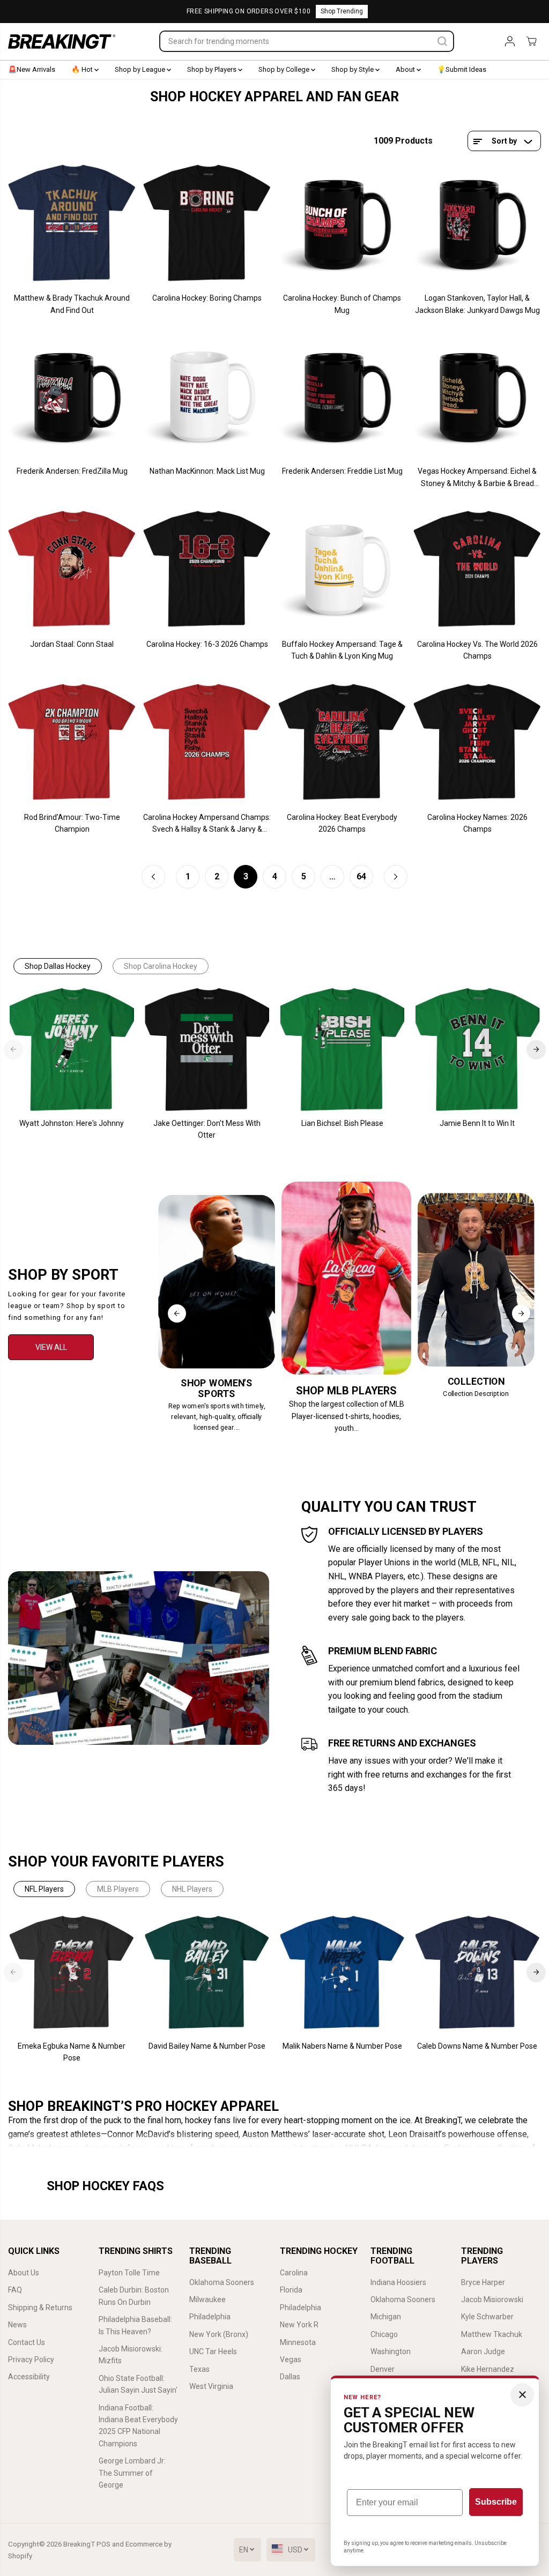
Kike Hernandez (488, 2369)
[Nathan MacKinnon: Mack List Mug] (207, 396)
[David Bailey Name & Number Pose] (207, 1973)
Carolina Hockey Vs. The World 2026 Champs (477, 650)
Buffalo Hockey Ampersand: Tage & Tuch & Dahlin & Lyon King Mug (342, 650)
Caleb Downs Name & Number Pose (477, 2046)
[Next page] (396, 877)
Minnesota (298, 2342)
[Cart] (531, 41)
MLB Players (118, 1889)
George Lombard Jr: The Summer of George (132, 2473)
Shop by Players (213, 69)
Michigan (386, 2317)
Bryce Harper (483, 2282)
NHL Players (192, 1889)
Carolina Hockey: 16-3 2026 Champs (207, 644)
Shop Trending (342, 11)
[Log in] (510, 41)
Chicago (384, 2334)
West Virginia (211, 2386)
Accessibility (29, 2377)
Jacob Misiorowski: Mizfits (131, 2355)
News (17, 2325)
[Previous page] (153, 877)
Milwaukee (207, 2299)
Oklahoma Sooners (222, 2282)
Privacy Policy (31, 2360)
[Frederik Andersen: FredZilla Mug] (72, 396)
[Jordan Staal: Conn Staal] (72, 569)
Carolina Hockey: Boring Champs (207, 298)
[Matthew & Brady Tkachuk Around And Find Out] (72, 223)
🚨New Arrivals (32, 69)
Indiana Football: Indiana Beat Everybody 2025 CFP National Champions (138, 2426)
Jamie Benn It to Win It (477, 1123)
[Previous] (13, 1049)
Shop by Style (353, 69)
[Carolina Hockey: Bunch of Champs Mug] (342, 223)
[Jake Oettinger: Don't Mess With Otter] (207, 1050)
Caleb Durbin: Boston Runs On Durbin (134, 2296)
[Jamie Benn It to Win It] (477, 1050)
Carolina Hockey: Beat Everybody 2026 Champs (342, 823)
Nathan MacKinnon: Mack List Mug (207, 471)
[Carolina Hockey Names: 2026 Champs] (477, 742)
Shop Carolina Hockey (161, 966)
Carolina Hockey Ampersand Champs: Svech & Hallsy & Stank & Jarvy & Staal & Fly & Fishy (207, 824)
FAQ (15, 2290)
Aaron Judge (483, 2351)
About (406, 69)
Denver (383, 2369)
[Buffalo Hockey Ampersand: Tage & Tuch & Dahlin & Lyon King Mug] (342, 569)
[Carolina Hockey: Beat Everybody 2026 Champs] (342, 742)
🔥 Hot (83, 69)
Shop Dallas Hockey (58, 966)
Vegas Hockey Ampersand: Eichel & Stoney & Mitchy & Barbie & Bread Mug (477, 478)
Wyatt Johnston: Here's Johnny (72, 1123)
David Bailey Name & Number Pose (207, 2046)
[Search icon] (442, 41)
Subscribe (496, 2502)
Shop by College (285, 69)
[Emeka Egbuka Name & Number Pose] (72, 1973)
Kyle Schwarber (487, 2317)
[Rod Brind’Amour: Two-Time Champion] (72, 742)
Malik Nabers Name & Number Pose (342, 2046)
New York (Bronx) (219, 2334)
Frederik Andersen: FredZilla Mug (72, 471)
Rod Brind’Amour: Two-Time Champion (72, 823)
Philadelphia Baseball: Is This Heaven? (135, 2325)
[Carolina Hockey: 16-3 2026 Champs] (207, 569)
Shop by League (141, 69)
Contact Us (27, 2342)
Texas (199, 2369)
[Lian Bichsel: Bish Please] (342, 1050)
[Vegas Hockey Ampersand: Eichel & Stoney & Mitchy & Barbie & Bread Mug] (477, 396)
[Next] (536, 1049)
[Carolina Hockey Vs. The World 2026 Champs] (477, 569)
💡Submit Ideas (462, 69)
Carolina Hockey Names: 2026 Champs (477, 823)
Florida (291, 2290)
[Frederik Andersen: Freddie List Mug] (342, 396)
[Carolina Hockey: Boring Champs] (207, 223)
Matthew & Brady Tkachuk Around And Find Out (72, 304)
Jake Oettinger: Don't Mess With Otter (207, 1129)
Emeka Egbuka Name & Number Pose (72, 2052)
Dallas (290, 2377)
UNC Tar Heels (213, 2351)
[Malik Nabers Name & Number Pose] (342, 1973)
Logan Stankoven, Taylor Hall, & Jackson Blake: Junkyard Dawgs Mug (477, 304)
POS (103, 2544)
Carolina (294, 2273)
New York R (299, 2325)
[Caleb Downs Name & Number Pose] (477, 1973)
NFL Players (44, 1889)
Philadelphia (210, 2317)
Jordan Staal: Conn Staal (72, 644)
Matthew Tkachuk (492, 2334)
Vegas (291, 2360)
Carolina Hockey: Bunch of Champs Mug (342, 304)
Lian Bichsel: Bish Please (342, 1123)
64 (361, 876)
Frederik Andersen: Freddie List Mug (342, 471)
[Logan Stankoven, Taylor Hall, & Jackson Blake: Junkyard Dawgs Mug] (477, 223)
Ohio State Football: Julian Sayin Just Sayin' (138, 2384)
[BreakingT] (62, 42)
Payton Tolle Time (129, 2273)
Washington (391, 2351)
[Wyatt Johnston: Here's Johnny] (72, 1050)
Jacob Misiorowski (492, 2299)
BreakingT (79, 2544)
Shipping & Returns (40, 2308)
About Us (24, 2273)
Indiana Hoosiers (398, 2282)
